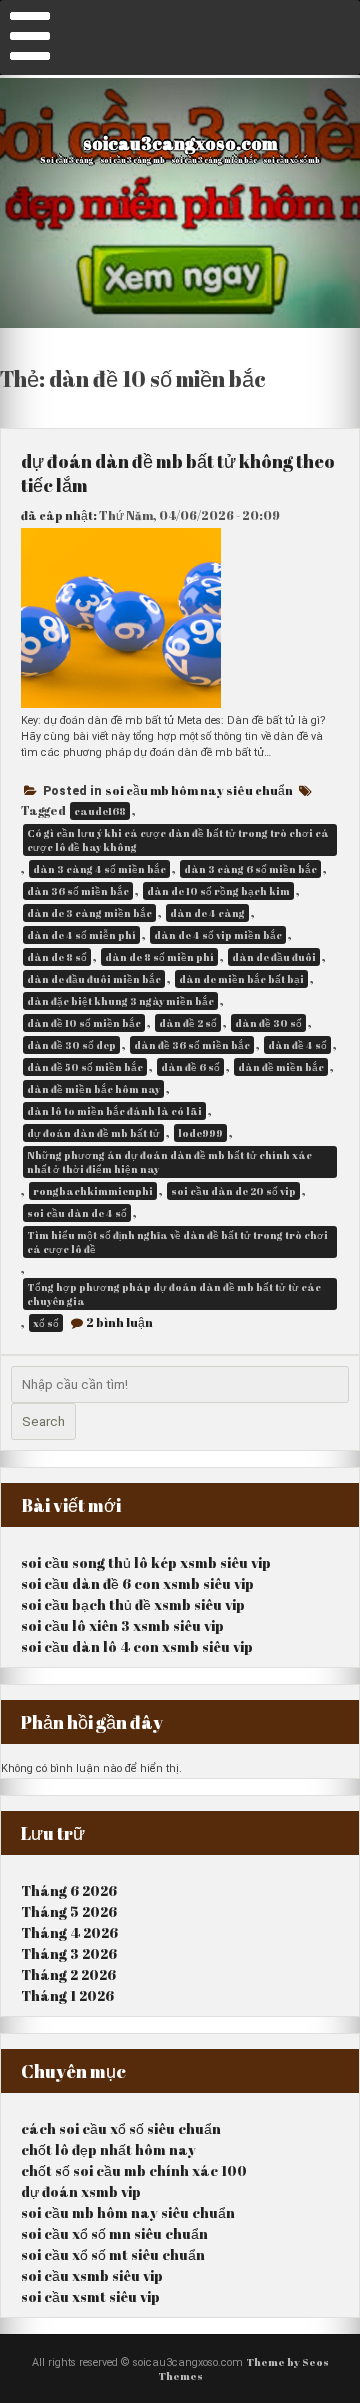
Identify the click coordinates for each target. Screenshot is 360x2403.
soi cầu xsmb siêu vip (92, 2275)
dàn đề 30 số (268, 1023)
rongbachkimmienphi (93, 1191)
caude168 (100, 811)
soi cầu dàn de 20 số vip (233, 1191)
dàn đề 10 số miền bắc (84, 1023)
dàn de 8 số (57, 957)
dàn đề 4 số (297, 1045)
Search (43, 1421)
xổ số (46, 1323)
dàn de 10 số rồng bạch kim (218, 891)
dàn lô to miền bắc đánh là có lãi (114, 1111)
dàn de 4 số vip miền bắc (218, 935)
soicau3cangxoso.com (180, 143)
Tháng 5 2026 (69, 1911)
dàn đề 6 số (190, 1067)
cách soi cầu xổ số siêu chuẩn (121, 2128)
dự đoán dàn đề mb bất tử (93, 1133)
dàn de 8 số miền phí (159, 957)
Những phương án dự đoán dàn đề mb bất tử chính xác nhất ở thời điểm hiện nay (169, 1162)
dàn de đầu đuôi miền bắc (94, 979)
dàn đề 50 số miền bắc (85, 1067)
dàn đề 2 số (188, 1023)
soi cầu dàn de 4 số (77, 1213)
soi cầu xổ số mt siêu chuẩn (113, 2254)
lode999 (200, 1133)
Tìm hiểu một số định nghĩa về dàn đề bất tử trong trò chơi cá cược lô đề (177, 1242)
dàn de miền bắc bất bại (241, 979)
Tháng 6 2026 (69, 1890)
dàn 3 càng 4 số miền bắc (99, 869)
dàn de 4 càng (207, 913)
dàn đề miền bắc (281, 1067)
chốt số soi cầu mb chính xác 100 (134, 2170)
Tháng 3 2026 (69, 1953)
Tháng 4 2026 (69, 1932)
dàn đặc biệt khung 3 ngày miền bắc (120, 1001)
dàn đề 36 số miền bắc (192, 1045)
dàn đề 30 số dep (71, 1045)
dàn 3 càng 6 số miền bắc (250, 869)
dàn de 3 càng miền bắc (89, 913)
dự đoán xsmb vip (81, 2191)
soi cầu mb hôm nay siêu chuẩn (199, 790)
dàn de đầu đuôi (274, 957)
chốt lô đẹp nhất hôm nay (108, 2149)
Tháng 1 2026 (67, 1995)
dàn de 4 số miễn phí (81, 935)
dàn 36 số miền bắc (78, 891)
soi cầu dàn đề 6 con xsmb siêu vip (137, 1583)
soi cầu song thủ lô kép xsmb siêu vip (146, 1562)
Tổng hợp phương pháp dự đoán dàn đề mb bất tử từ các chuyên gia (174, 1294)
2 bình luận (119, 1322)
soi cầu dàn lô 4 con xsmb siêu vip (137, 1646)
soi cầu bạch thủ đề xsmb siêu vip (133, 1604)
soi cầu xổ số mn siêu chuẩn (114, 2233)
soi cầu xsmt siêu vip (90, 2296)
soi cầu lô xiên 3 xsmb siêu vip (122, 1625)
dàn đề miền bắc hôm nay (93, 1089)
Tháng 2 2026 (68, 1974)
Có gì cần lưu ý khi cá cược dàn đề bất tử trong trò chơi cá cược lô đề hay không (178, 840)
